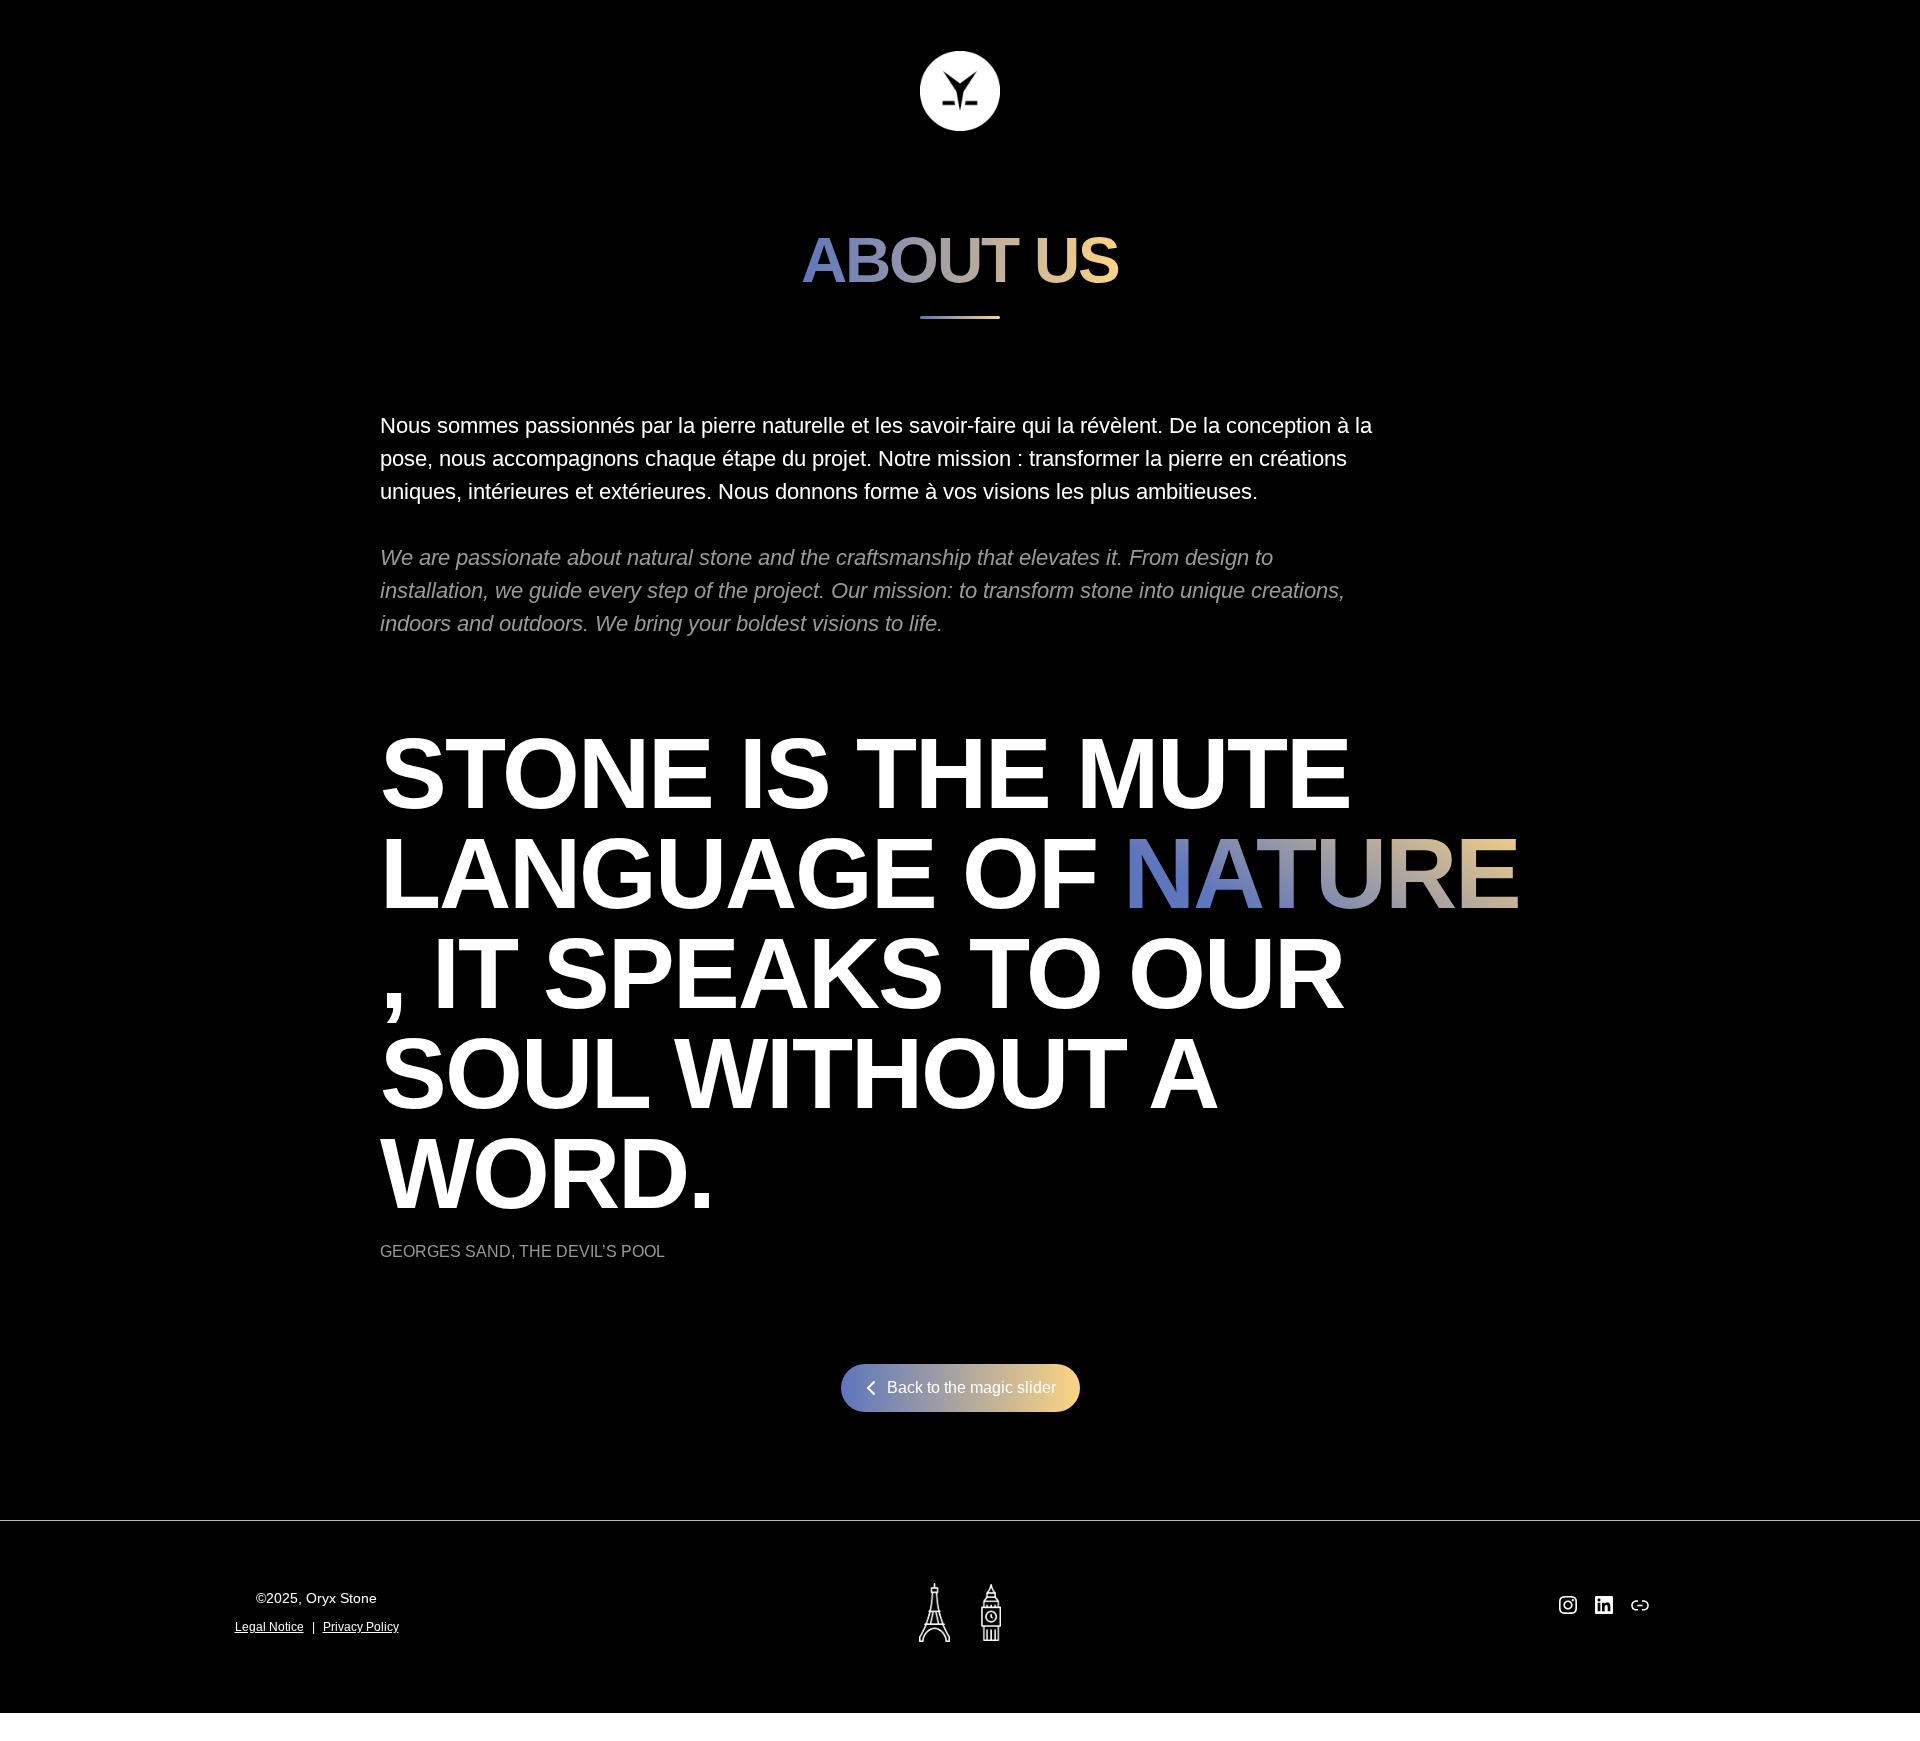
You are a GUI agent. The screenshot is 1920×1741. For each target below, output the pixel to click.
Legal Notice (269, 1627)
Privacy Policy (361, 1627)
